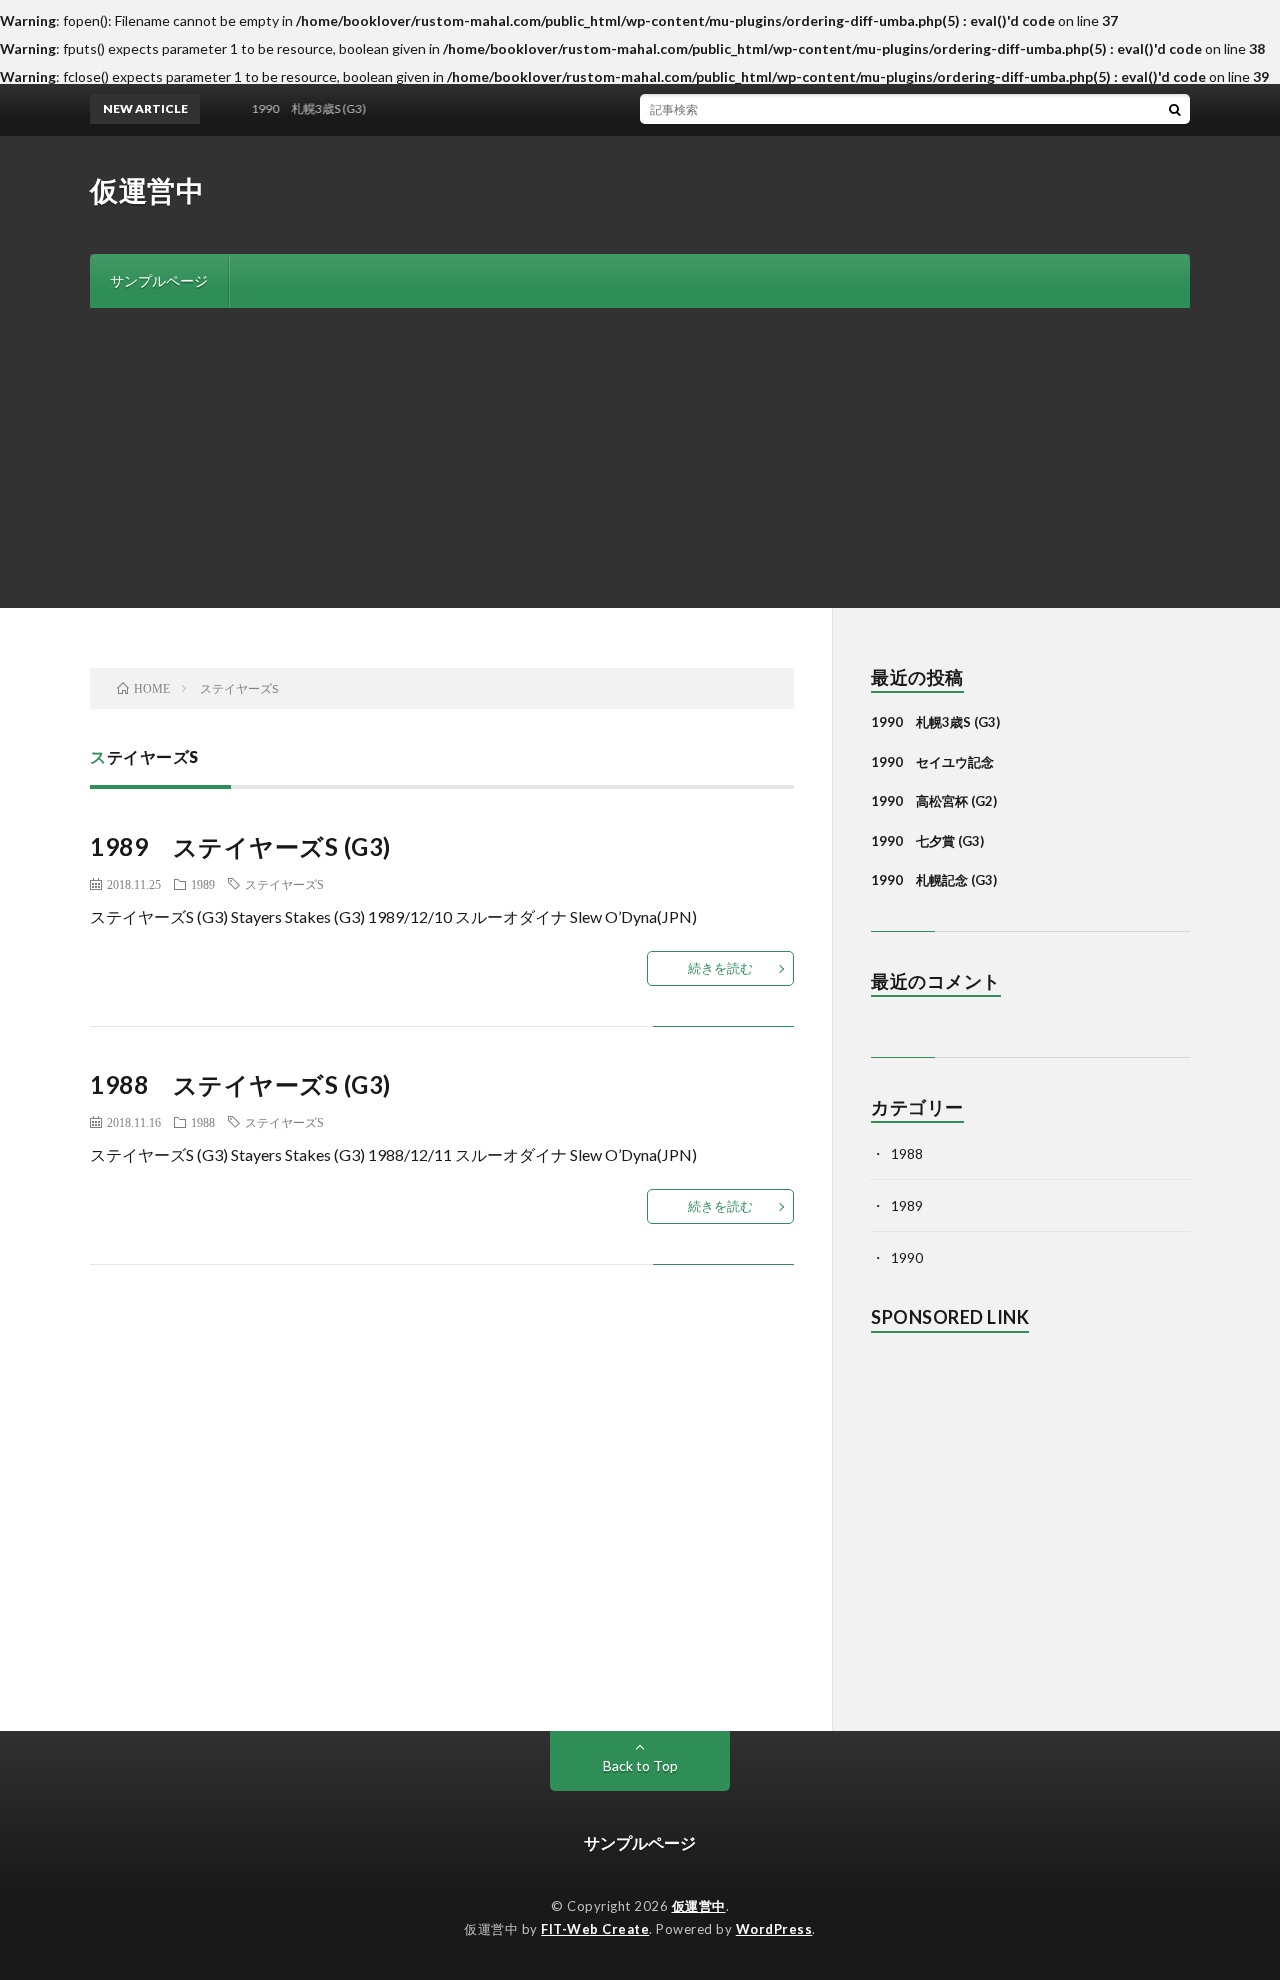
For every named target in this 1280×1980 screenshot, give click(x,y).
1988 (203, 1122)
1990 (907, 1257)
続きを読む (720, 968)
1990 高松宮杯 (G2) (934, 801)
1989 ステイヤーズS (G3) (240, 846)
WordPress (774, 1929)
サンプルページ (159, 280)
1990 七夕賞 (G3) (927, 841)
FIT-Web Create (595, 1929)
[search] (1175, 109)
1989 (203, 884)
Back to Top (640, 1765)
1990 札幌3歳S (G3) (935, 722)
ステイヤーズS (284, 884)
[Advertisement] (640, 458)
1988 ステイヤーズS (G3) (240, 1084)
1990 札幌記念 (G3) (934, 880)
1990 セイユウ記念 (932, 762)
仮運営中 (147, 190)
